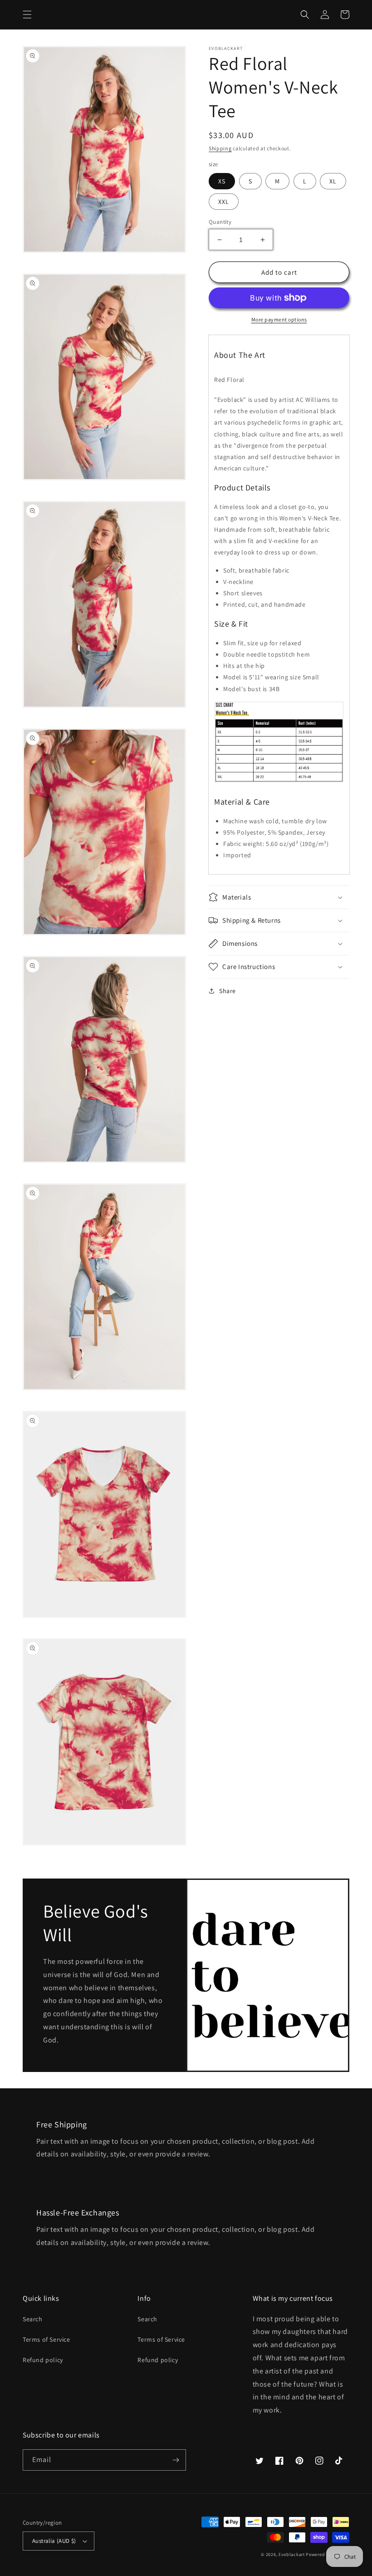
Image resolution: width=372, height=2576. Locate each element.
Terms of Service (46, 2339)
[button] (27, 15)
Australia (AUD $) (54, 2541)
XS (222, 181)
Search (33, 2319)
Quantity (220, 222)
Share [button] (228, 991)
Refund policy (43, 2360)
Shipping (220, 148)
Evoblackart (292, 2554)
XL (333, 181)
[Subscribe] (176, 2460)
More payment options (279, 319)
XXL (224, 202)
